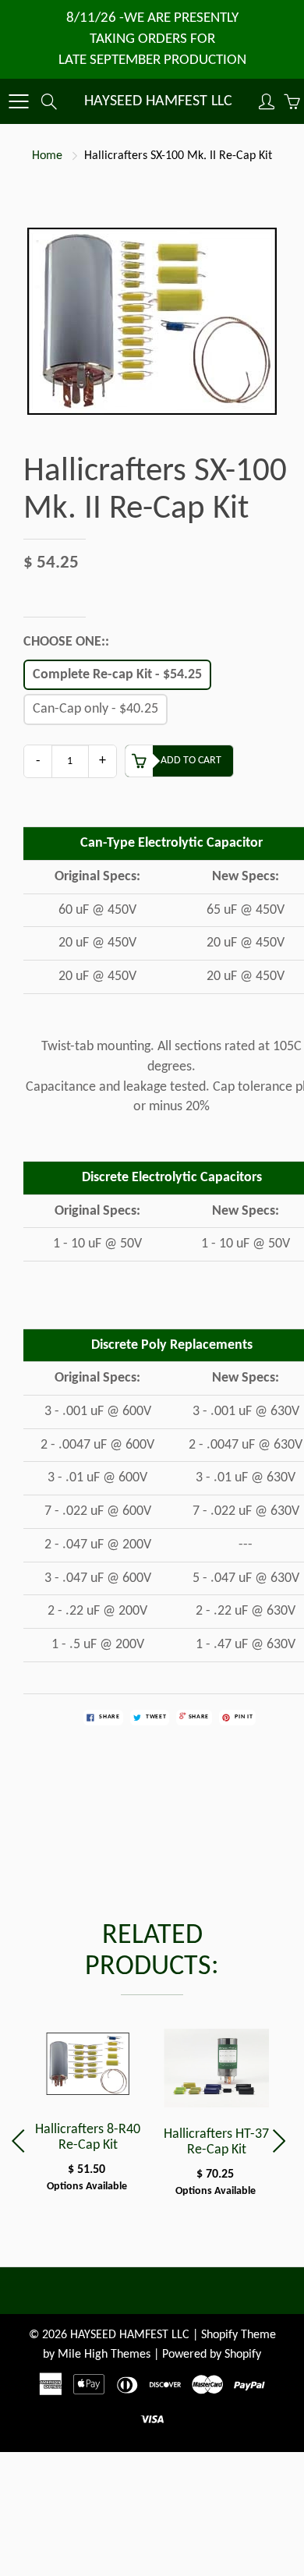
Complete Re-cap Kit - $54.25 (117, 675)
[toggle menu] (18, 101)
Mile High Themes (104, 2355)
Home (47, 156)
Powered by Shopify (212, 2355)
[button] (282, 2141)
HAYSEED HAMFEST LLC (158, 101)
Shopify (219, 2335)
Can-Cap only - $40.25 (95, 709)
